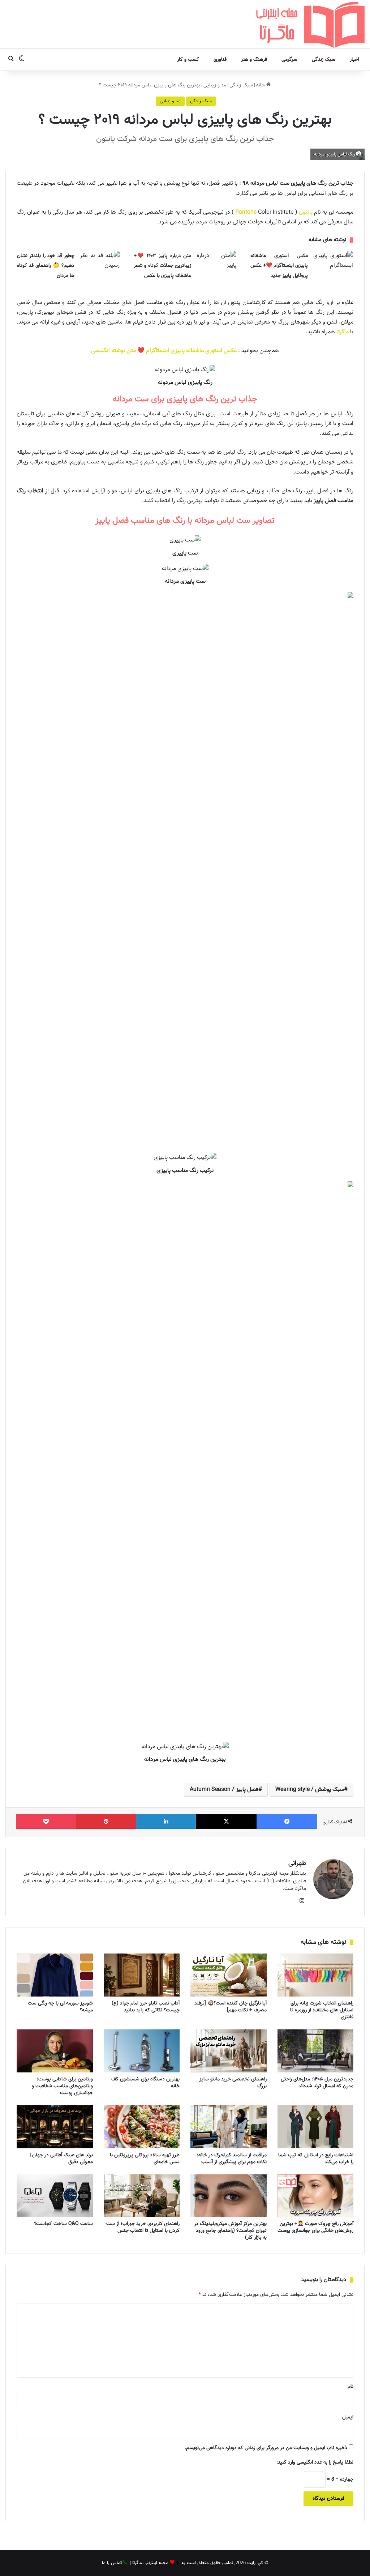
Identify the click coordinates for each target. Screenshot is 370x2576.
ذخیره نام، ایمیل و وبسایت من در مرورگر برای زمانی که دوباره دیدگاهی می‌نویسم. (266, 2448)
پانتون (306, 212)
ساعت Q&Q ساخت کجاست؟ (63, 2224)
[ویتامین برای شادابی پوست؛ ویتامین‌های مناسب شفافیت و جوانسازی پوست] (55, 2051)
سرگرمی (289, 60)
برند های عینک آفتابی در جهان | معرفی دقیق (61, 2159)
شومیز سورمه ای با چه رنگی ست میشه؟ (60, 2007)
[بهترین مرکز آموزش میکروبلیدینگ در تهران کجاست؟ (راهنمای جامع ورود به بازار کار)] (229, 2196)
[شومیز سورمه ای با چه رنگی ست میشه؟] (55, 1975)
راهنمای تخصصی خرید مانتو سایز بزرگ (233, 2083)
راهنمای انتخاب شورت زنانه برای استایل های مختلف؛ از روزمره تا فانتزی (322, 2010)
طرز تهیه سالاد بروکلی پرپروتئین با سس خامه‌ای (145, 2159)
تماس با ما (112, 2563)
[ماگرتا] (310, 24)
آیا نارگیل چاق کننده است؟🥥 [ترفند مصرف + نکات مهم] (231, 2007)
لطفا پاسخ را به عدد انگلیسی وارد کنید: (315, 2462)
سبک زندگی (324, 60)
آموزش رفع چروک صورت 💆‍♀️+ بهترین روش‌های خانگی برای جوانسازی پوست (315, 2227)
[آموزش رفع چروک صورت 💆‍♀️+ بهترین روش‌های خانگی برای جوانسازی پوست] (316, 2196)
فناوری (220, 60)
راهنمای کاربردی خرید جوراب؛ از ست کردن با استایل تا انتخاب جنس (143, 2227)
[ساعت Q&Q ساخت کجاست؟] (55, 2196)
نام (350, 2387)
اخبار (354, 60)
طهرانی (297, 1863)
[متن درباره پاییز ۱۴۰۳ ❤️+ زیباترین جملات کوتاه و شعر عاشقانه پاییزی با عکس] (216, 264)
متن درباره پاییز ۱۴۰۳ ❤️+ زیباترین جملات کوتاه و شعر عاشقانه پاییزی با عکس (162, 266)
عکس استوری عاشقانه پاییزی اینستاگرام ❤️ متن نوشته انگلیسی (164, 351)
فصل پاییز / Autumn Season (224, 1790)
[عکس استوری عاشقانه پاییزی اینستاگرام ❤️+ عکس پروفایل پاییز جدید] (333, 264)
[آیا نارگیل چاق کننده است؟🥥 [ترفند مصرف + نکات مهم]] (229, 1975)
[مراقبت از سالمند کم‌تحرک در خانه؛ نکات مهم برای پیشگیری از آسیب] (229, 2127)
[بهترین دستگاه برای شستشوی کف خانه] (142, 2051)
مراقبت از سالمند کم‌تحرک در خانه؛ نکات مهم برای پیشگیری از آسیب (232, 2159)
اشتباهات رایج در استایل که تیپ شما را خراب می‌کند (316, 2159)
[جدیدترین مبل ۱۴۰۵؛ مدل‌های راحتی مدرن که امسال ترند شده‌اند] (316, 2051)
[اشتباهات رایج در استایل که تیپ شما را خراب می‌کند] (316, 2127)
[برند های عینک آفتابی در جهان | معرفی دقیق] (55, 2127)
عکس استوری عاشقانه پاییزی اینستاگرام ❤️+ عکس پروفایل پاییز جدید (279, 266)
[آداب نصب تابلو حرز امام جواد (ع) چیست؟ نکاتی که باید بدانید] (142, 1975)
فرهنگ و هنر (254, 60)
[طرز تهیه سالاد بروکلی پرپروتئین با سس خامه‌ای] (142, 2127)
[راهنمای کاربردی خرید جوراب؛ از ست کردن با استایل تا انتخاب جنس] (142, 2196)
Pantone (246, 212)
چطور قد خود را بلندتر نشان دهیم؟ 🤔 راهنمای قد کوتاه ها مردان (46, 266)
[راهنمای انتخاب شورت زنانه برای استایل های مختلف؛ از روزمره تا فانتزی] (316, 1975)
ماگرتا (343, 332)
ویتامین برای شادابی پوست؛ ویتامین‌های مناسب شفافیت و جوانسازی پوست (62, 2086)
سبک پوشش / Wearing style (310, 1790)
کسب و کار (188, 60)
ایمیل (348, 2417)
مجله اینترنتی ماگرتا (150, 2563)
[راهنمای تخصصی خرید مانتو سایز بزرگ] (229, 2051)
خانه (261, 85)
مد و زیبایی (215, 85)
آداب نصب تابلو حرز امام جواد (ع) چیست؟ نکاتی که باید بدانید (146, 2007)
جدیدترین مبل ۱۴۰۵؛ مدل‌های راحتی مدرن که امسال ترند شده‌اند (317, 2083)
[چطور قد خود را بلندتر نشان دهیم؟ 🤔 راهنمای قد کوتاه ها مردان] (100, 264)
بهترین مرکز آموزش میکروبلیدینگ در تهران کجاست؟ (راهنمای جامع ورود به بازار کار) (230, 2231)
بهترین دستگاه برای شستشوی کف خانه (145, 2083)
